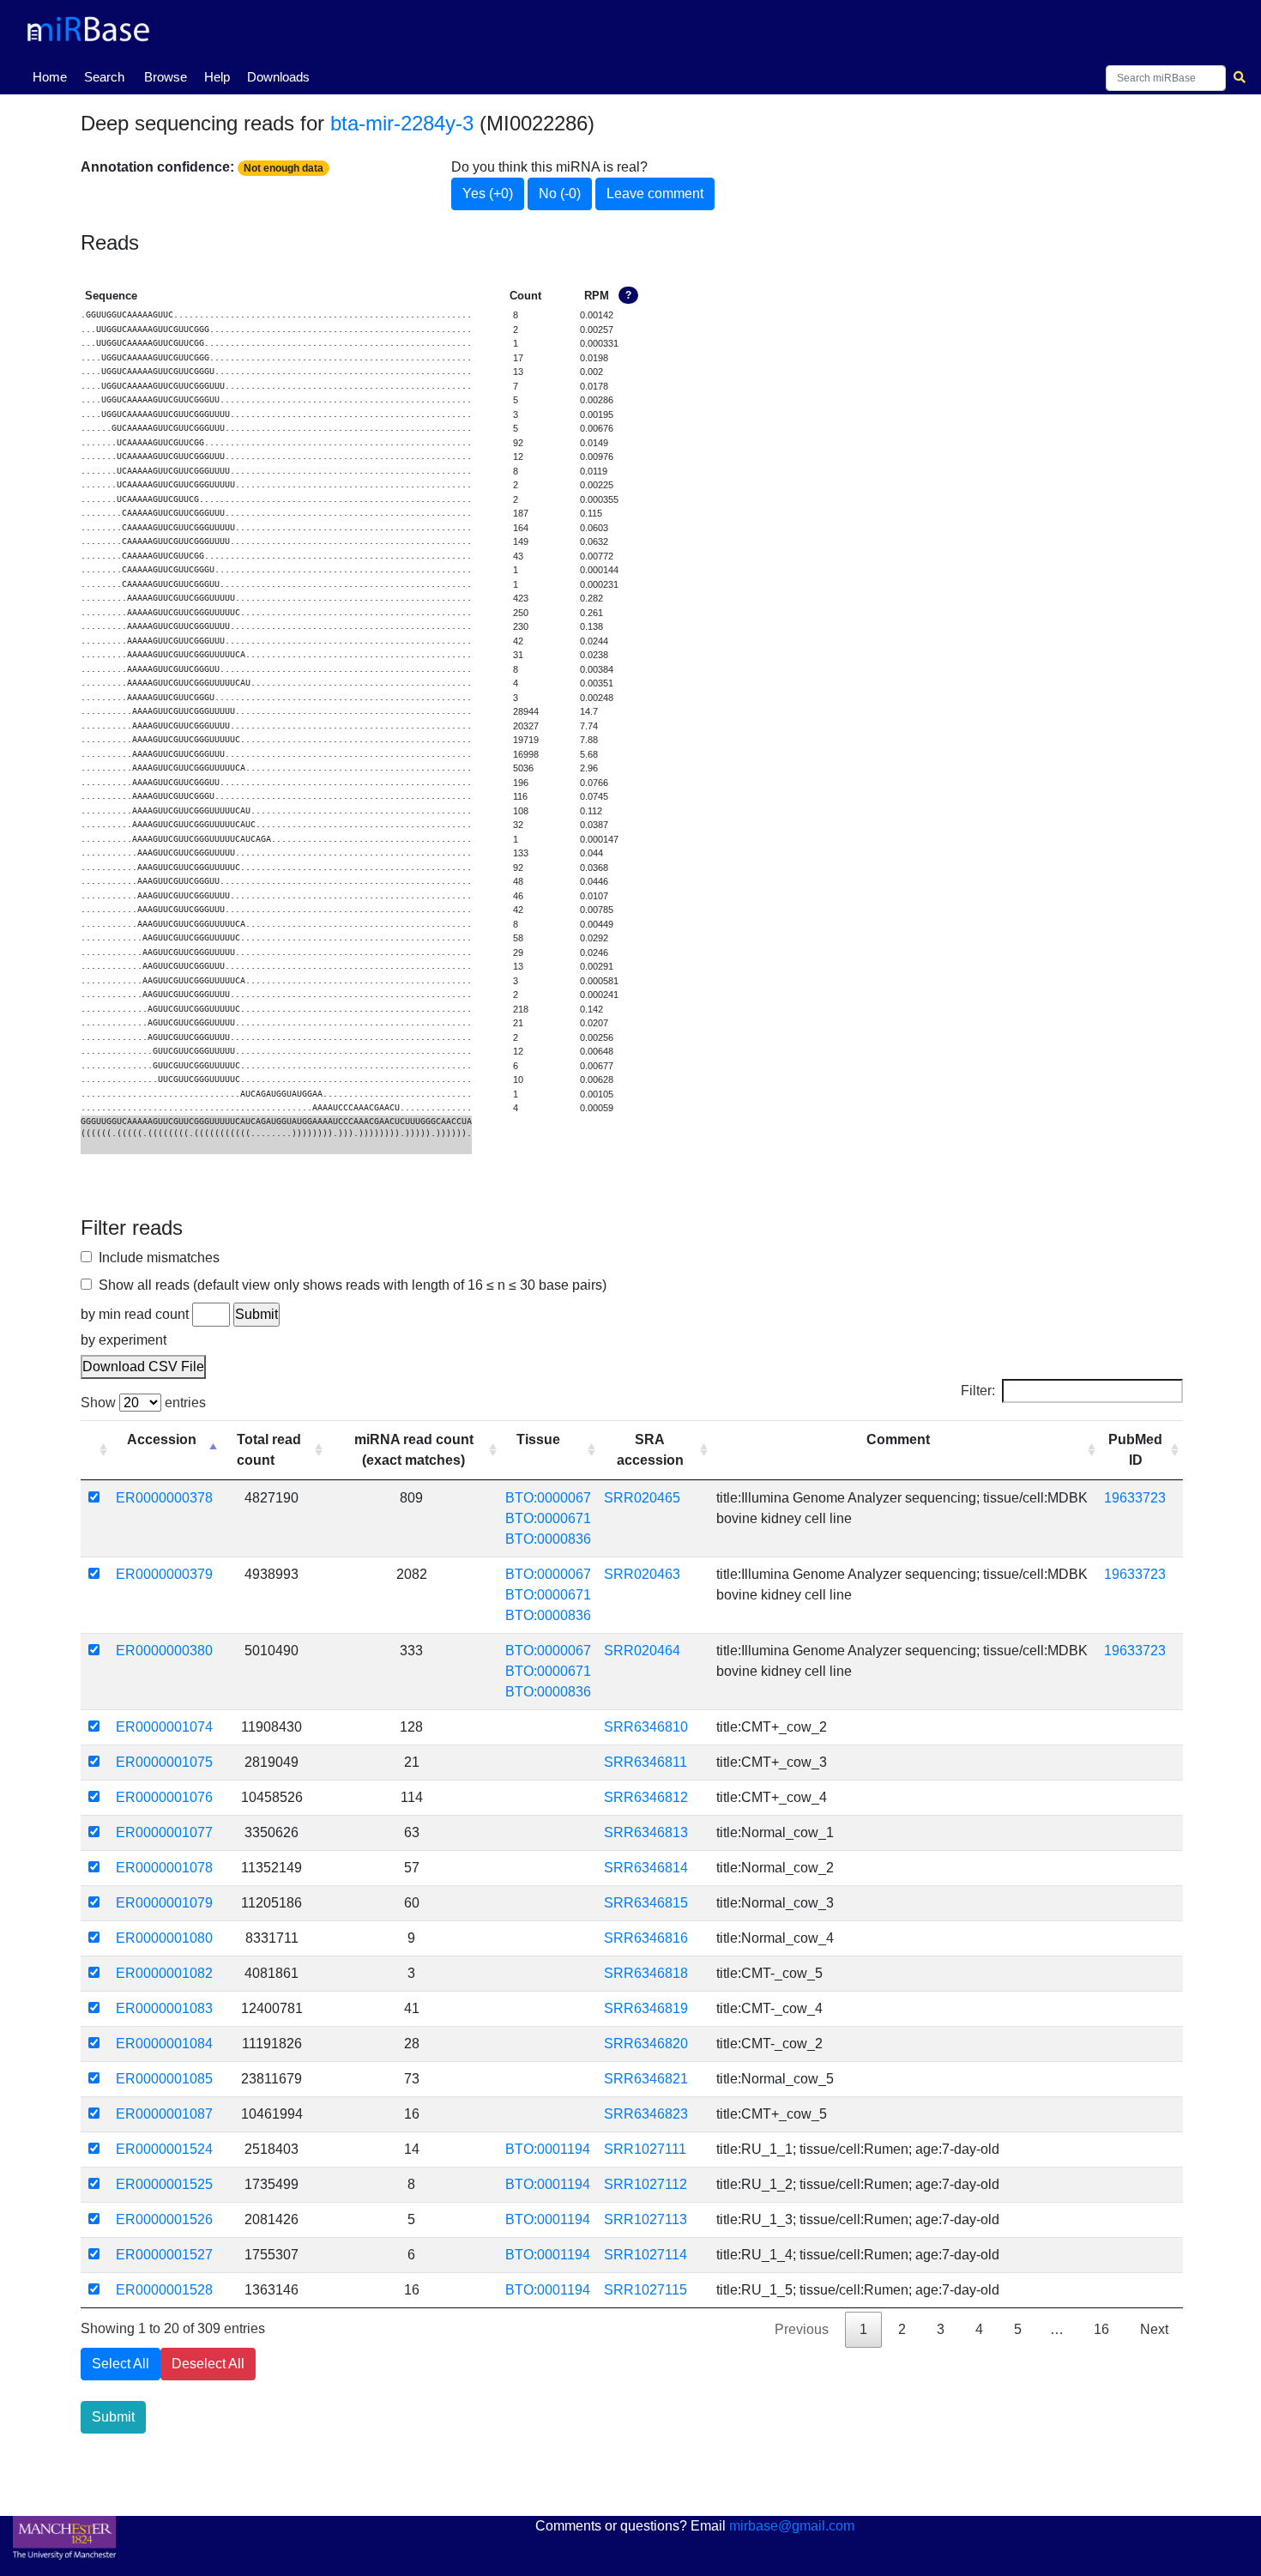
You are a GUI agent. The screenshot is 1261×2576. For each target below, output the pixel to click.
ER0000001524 (164, 2149)
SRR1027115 (646, 2290)
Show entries (143, 1403)
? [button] (628, 295)
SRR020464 (642, 1651)
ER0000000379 (164, 1574)
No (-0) (560, 194)
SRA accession (650, 1450)
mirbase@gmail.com (792, 2526)
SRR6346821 (646, 2079)
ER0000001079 (164, 1903)
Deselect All (208, 2364)
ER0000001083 (164, 2008)
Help (217, 77)
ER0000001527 (164, 2255)
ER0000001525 (164, 2184)
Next (1154, 2329)
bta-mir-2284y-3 (402, 123)
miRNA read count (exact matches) (414, 1450)
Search (104, 77)
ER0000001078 (164, 1868)
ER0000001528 (164, 2290)
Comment (898, 1439)
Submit (113, 2417)
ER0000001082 (164, 1973)
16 (1101, 2329)
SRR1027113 (646, 2219)
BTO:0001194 (548, 2149)
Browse (166, 77)
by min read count (135, 1314)
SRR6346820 (646, 2044)
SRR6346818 (646, 1973)
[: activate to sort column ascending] (96, 1450)
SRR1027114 (646, 2255)
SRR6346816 (646, 1938)
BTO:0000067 (548, 1498)
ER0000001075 (164, 1762)
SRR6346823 (646, 2114)
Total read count (269, 1450)
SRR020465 (642, 1498)
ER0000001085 (164, 2079)
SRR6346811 (646, 1762)
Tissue (538, 1439)
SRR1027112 (646, 2184)
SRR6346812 (646, 1797)
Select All (121, 2364)
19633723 (1135, 1498)
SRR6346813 (646, 1832)
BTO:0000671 (548, 1518)
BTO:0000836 (548, 1539)
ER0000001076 (164, 1797)
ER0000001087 (164, 2114)
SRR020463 (642, 1574)
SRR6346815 (646, 1903)
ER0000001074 (164, 1727)
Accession (162, 1439)
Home (53, 76)
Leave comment (655, 194)
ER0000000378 (164, 1498)
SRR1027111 (645, 2149)
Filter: (978, 1391)
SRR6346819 (646, 2008)
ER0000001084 (164, 2044)
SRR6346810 (646, 1727)
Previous (802, 2329)
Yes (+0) (488, 194)
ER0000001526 (164, 2219)
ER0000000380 (164, 1651)
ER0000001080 (164, 1938)
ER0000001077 (164, 1832)
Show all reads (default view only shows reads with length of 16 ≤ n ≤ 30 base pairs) (349, 1285)
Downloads (278, 77)
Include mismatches (156, 1258)
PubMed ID (1135, 1450)
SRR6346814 (646, 1868)
